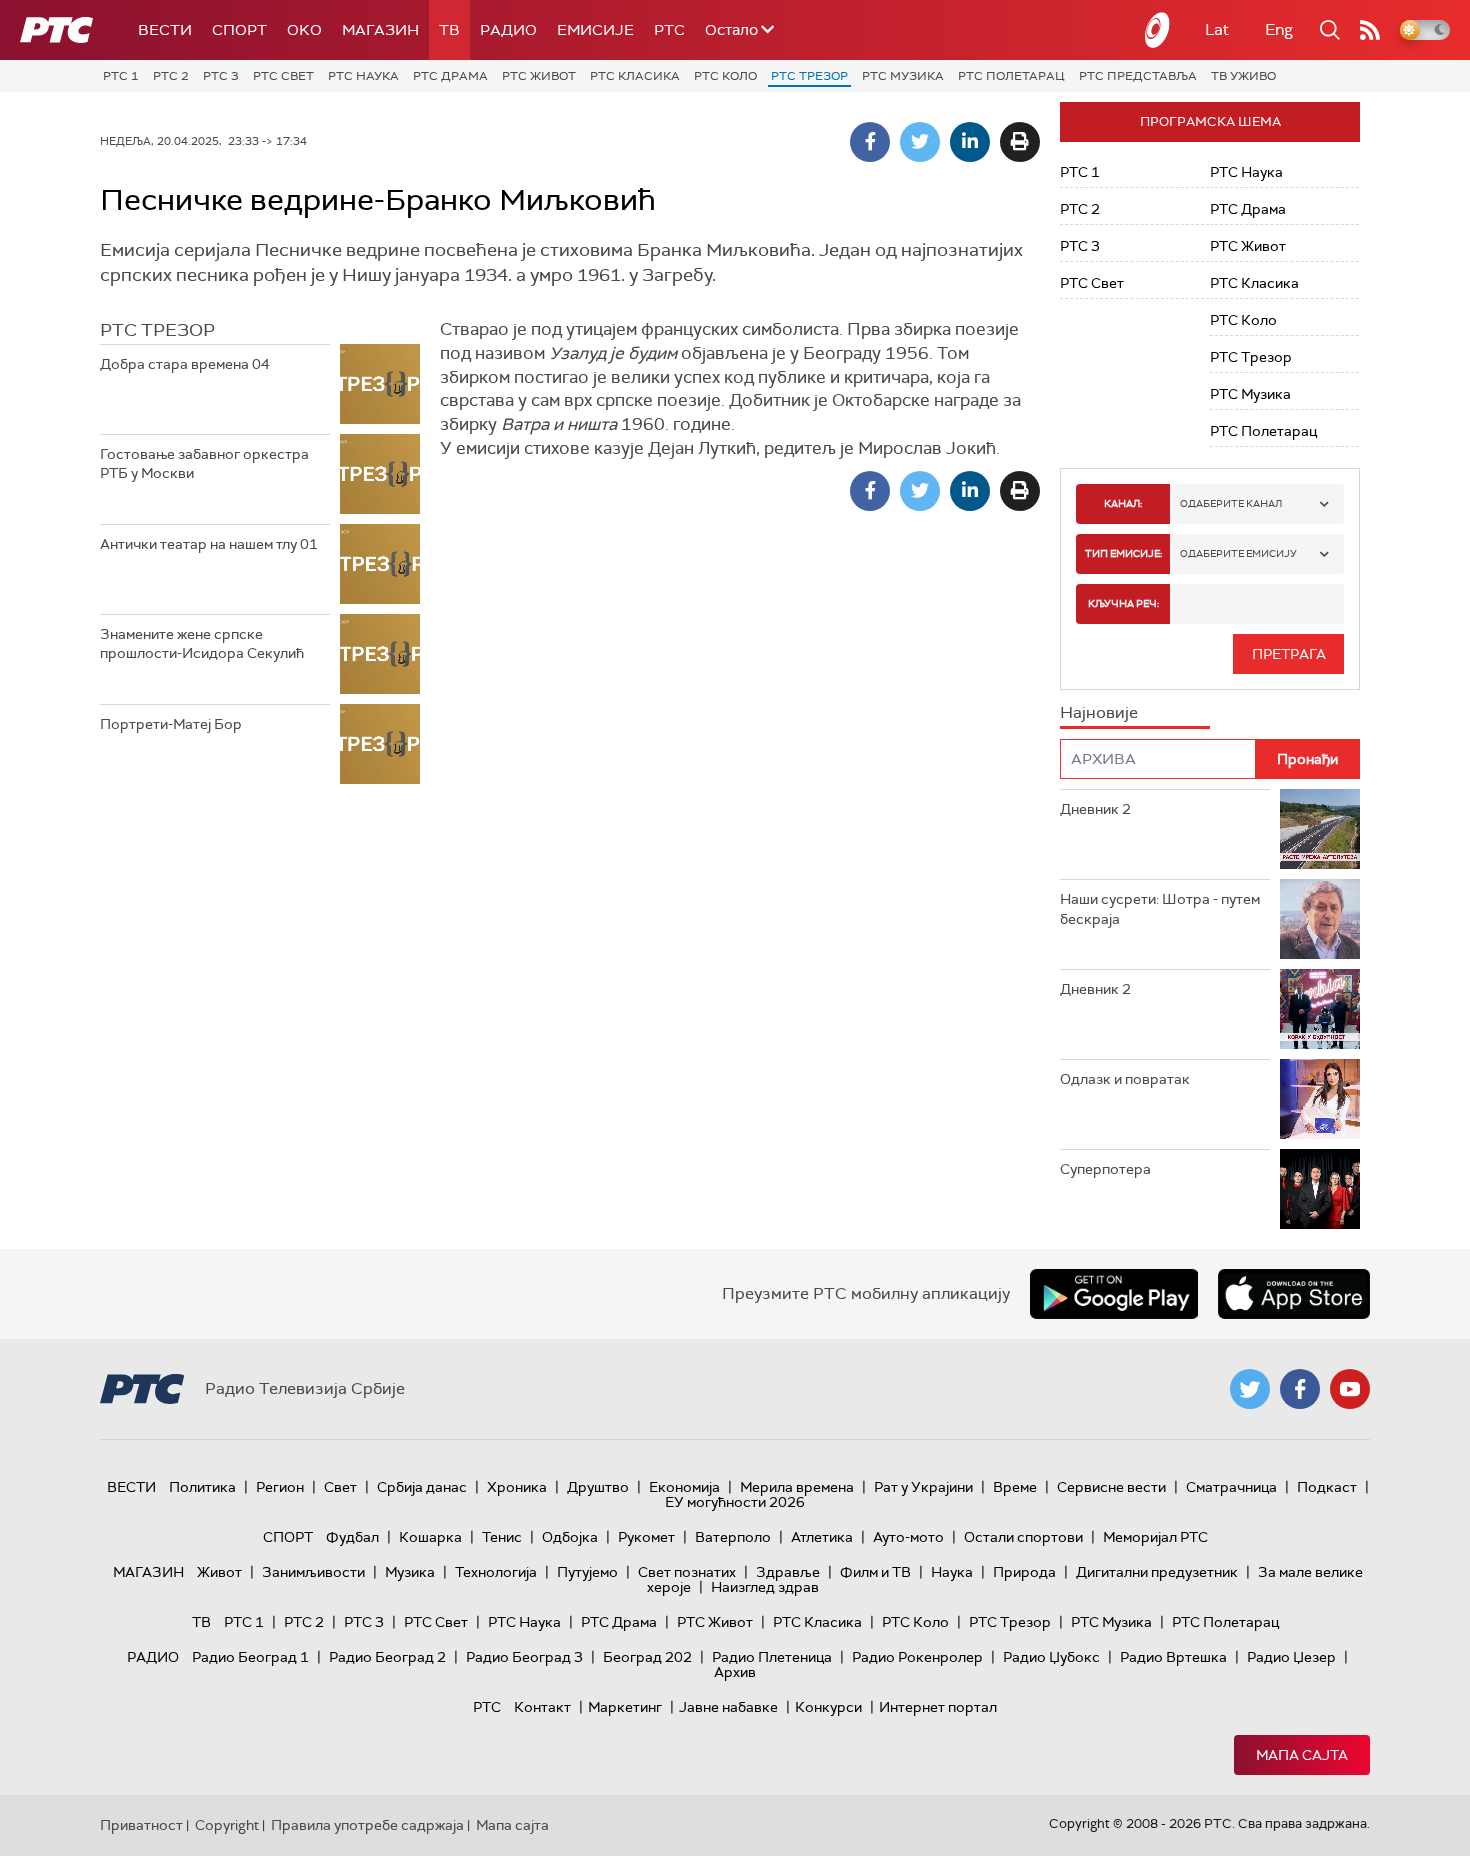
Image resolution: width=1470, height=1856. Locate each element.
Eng (1279, 29)
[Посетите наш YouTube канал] (1350, 1389)
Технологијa (496, 1572)
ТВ (449, 30)
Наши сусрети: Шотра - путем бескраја (1160, 909)
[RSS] (1370, 30)
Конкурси (828, 1707)
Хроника (517, 1487)
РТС (669, 30)
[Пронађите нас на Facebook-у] (1300, 1389)
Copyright (227, 1825)
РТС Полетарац (1011, 76)
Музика (410, 1572)
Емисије (595, 30)
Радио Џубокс (1051, 1657)
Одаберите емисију (1238, 553)
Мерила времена (797, 1487)
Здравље (788, 1572)
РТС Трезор (809, 76)
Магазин (380, 30)
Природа (1024, 1572)
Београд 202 (647, 1657)
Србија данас (422, 1487)
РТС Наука (363, 76)
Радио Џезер (1291, 1657)
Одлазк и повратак (1125, 1079)
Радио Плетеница (772, 1657)
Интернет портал (938, 1707)
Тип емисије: (1123, 553)
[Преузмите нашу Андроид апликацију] (1114, 1294)
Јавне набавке (728, 1707)
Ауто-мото (908, 1537)
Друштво (598, 1487)
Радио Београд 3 (524, 1657)
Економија (684, 1487)
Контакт (542, 1707)
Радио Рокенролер (917, 1657)
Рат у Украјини (923, 1487)
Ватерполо (733, 1537)
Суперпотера (1105, 1169)
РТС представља (1138, 76)
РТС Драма (450, 76)
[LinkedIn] (970, 142)
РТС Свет (283, 76)
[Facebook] (870, 142)
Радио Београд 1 (250, 1657)
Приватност (141, 1825)
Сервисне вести (1111, 1487)
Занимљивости (313, 1572)
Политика (202, 1487)
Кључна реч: (1123, 603)
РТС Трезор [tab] (157, 330)
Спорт (239, 30)
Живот (219, 1572)
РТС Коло (725, 76)
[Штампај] (1020, 142)
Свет (340, 1487)
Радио (508, 30)
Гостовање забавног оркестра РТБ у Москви (204, 464)
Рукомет (646, 1537)
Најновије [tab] (1099, 712)
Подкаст (1327, 1487)
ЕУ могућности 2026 (735, 1502)
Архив (735, 1672)
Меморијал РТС (1155, 1537)
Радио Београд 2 (387, 1657)
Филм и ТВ (875, 1572)
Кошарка (430, 1537)
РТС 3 (221, 76)
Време (1015, 1487)
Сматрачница (1231, 1487)
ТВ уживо (1243, 76)
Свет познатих (687, 1572)
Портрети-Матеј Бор (171, 724)
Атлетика (822, 1537)
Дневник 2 (1095, 809)
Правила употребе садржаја (367, 1825)
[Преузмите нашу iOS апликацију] (1294, 1294)
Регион (280, 1487)
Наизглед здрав (765, 1587)
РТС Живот (539, 76)
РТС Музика (903, 76)
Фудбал (352, 1537)
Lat (1217, 29)
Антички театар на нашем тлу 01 (209, 544)
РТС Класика (635, 76)
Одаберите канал (1231, 503)
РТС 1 (121, 76)
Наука (952, 1572)
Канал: (1123, 503)
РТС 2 (171, 76)
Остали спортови (1023, 1537)
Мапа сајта (1302, 1755)
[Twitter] (920, 142)
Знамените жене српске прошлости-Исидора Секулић (202, 644)
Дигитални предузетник (1157, 1572)
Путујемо (587, 1572)
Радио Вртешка (1173, 1657)
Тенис (502, 1537)
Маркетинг (625, 1707)
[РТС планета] (1158, 30)
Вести (165, 30)
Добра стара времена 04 (185, 364)
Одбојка (570, 1537)
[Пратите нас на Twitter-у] (1250, 1389)
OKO (304, 30)
